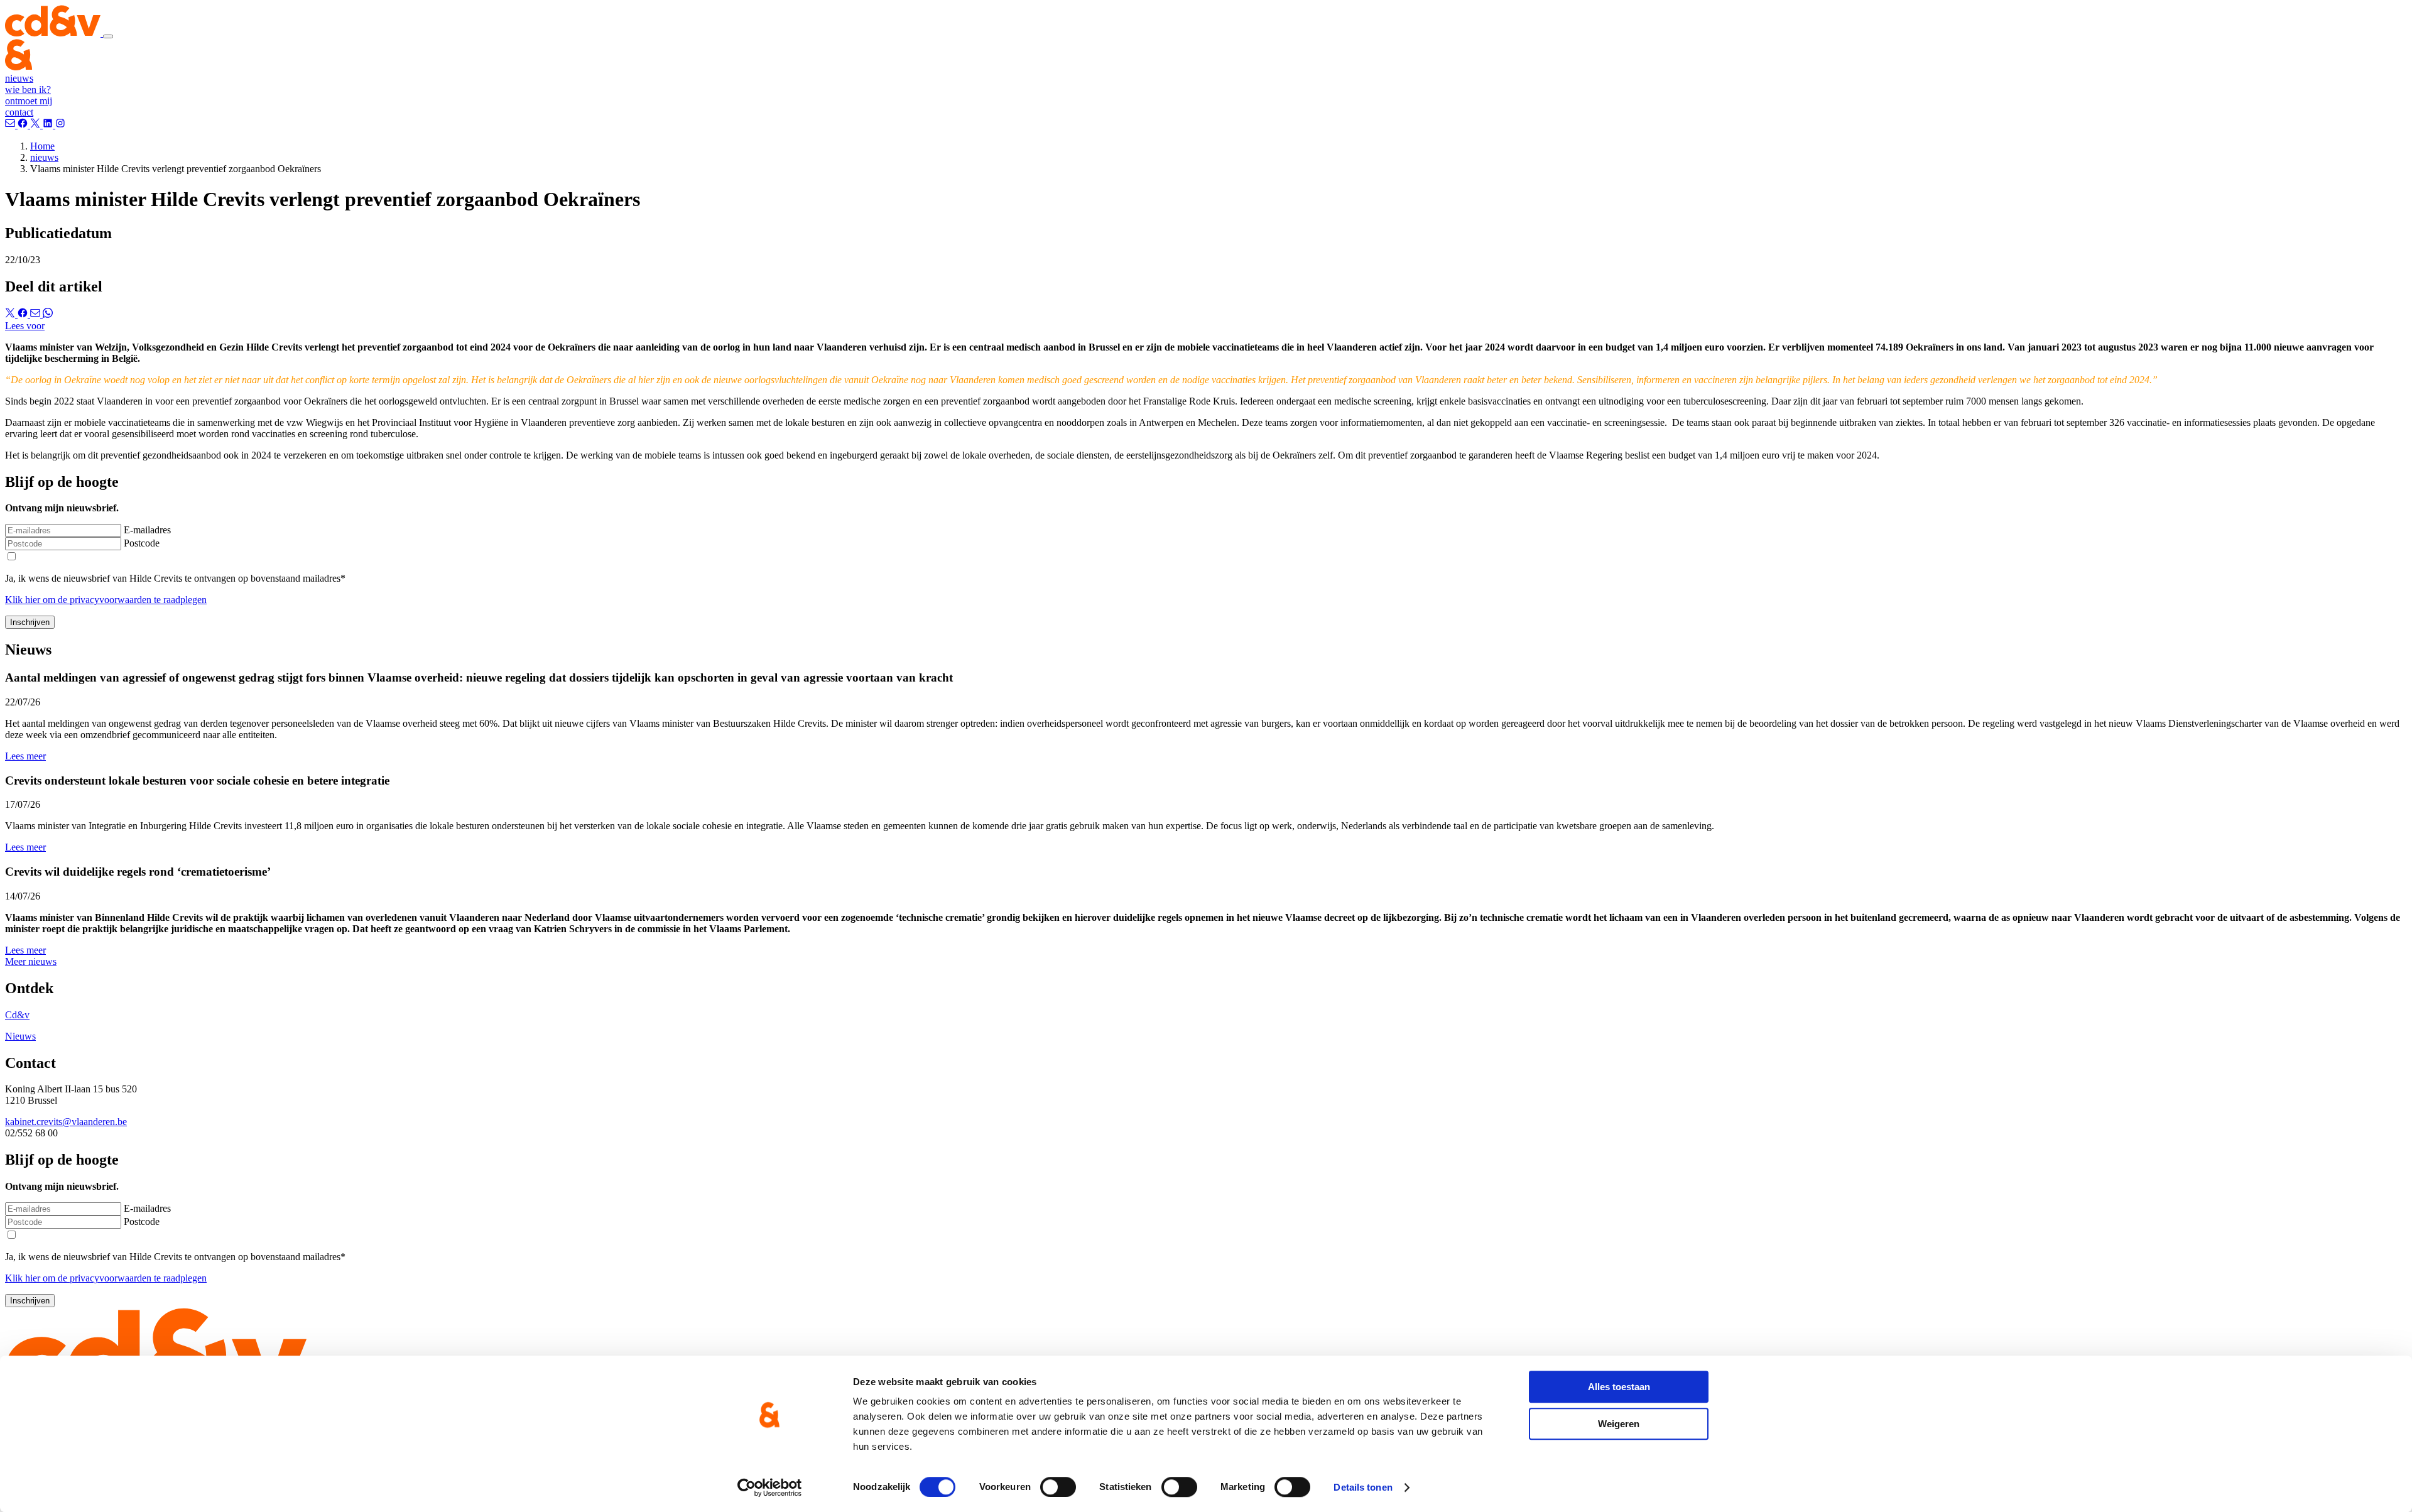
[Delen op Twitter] (11, 314)
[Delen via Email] (36, 314)
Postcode (142, 543)
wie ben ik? (28, 90)
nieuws (19, 78)
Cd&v (17, 1015)
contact (19, 112)
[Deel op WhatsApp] (48, 314)
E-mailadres (147, 530)
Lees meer (25, 756)
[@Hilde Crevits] (49, 125)
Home (42, 146)
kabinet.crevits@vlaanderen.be (66, 1122)
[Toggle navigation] (108, 36)
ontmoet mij (29, 101)
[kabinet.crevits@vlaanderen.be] (11, 125)
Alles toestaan (1619, 1387)
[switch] (1058, 1487)
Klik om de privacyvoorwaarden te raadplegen (106, 600)
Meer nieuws (31, 961)
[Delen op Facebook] (24, 314)
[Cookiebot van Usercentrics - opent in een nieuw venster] (770, 1488)
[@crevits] (36, 125)
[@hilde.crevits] (24, 125)
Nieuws (20, 1036)
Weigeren (1619, 1424)
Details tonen (1363, 1487)
